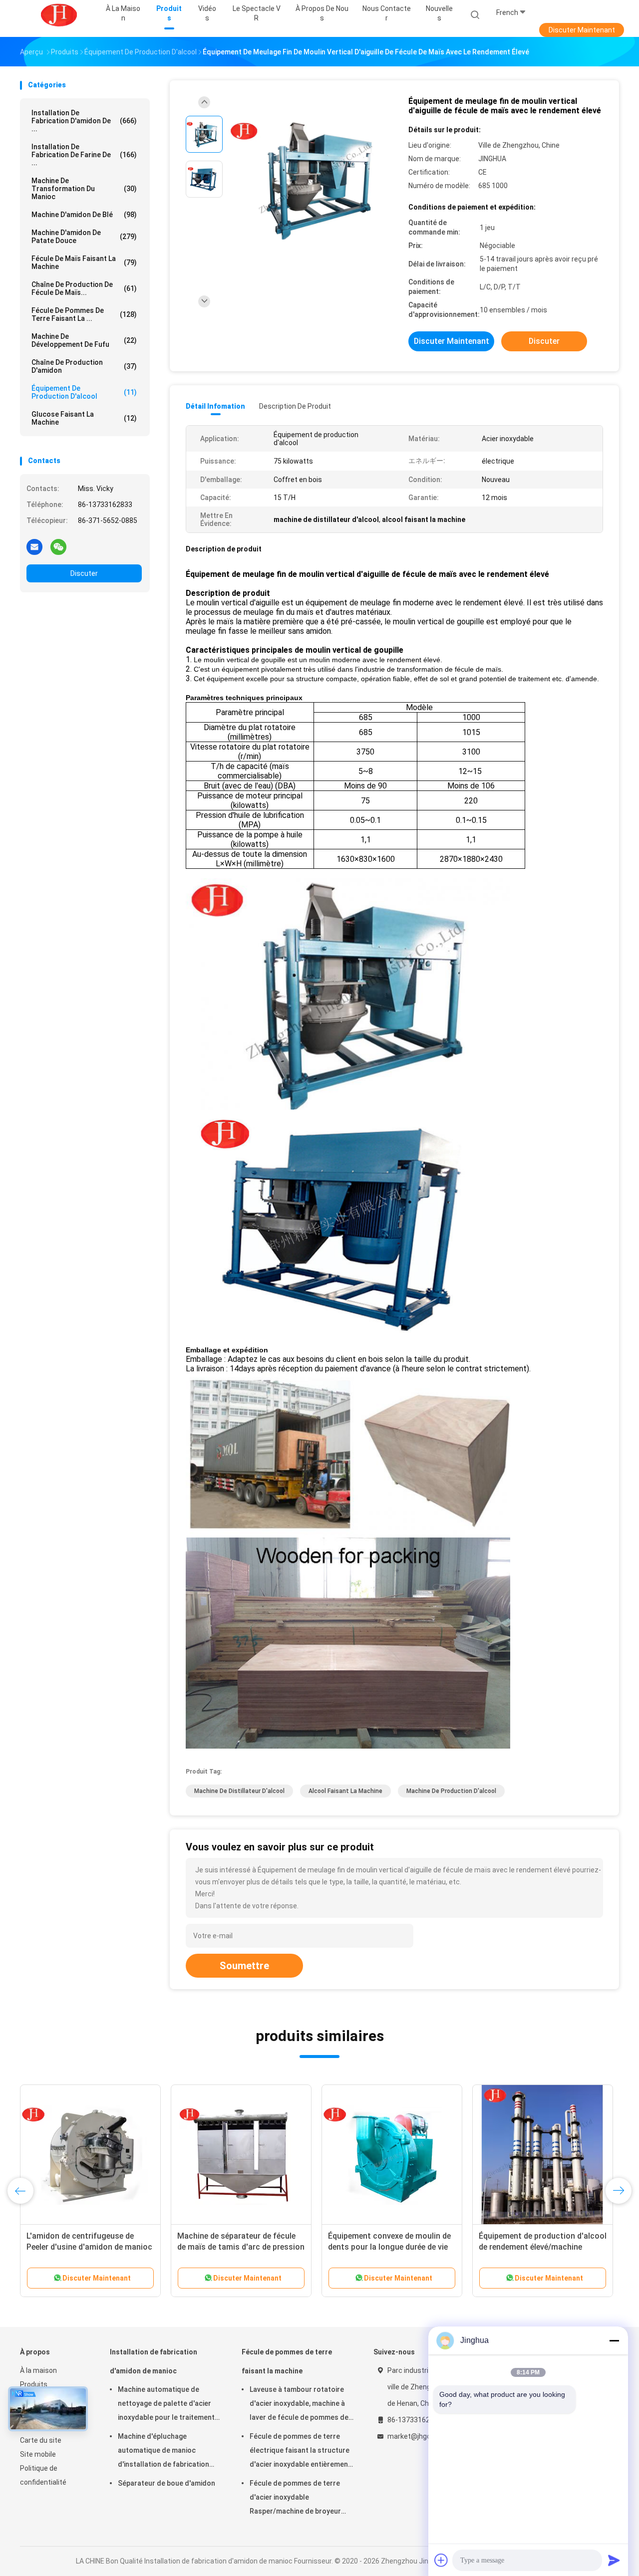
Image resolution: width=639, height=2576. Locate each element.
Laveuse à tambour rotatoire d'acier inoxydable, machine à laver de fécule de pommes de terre (299, 2405)
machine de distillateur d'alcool (239, 1791)
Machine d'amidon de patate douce (84, 237)
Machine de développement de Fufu (84, 340)
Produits (34, 2384)
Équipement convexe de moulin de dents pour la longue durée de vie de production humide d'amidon (389, 2247)
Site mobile (38, 2454)
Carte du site (41, 2440)
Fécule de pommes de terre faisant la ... (84, 314)
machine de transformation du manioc (84, 189)
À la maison (38, 2370)
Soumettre (244, 1966)
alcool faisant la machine (345, 1791)
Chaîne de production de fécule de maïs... (84, 288)
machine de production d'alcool (451, 1791)
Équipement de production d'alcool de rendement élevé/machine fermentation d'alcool (543, 2247)
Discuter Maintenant (582, 30)
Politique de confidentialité (43, 2475)
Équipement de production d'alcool (84, 392)
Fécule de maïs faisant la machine (84, 262)
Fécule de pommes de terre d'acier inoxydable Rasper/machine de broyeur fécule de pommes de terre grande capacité (295, 2499)
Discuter (84, 573)
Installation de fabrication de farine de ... (84, 155)
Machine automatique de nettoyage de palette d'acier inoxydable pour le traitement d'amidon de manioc (166, 2405)
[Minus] (614, 2340)
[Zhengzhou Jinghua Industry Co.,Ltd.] (59, 15)
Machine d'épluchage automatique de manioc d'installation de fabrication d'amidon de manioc (163, 2452)
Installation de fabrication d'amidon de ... (84, 121)
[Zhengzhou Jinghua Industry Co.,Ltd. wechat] (58, 546)
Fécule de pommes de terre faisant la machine (287, 2361)
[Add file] (441, 2560)
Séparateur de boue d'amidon (166, 2483)
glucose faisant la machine (84, 418)
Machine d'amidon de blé (84, 215)
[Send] (614, 2560)
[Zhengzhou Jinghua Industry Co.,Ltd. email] (34, 546)
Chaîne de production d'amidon (84, 366)
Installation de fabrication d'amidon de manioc (154, 2361)
